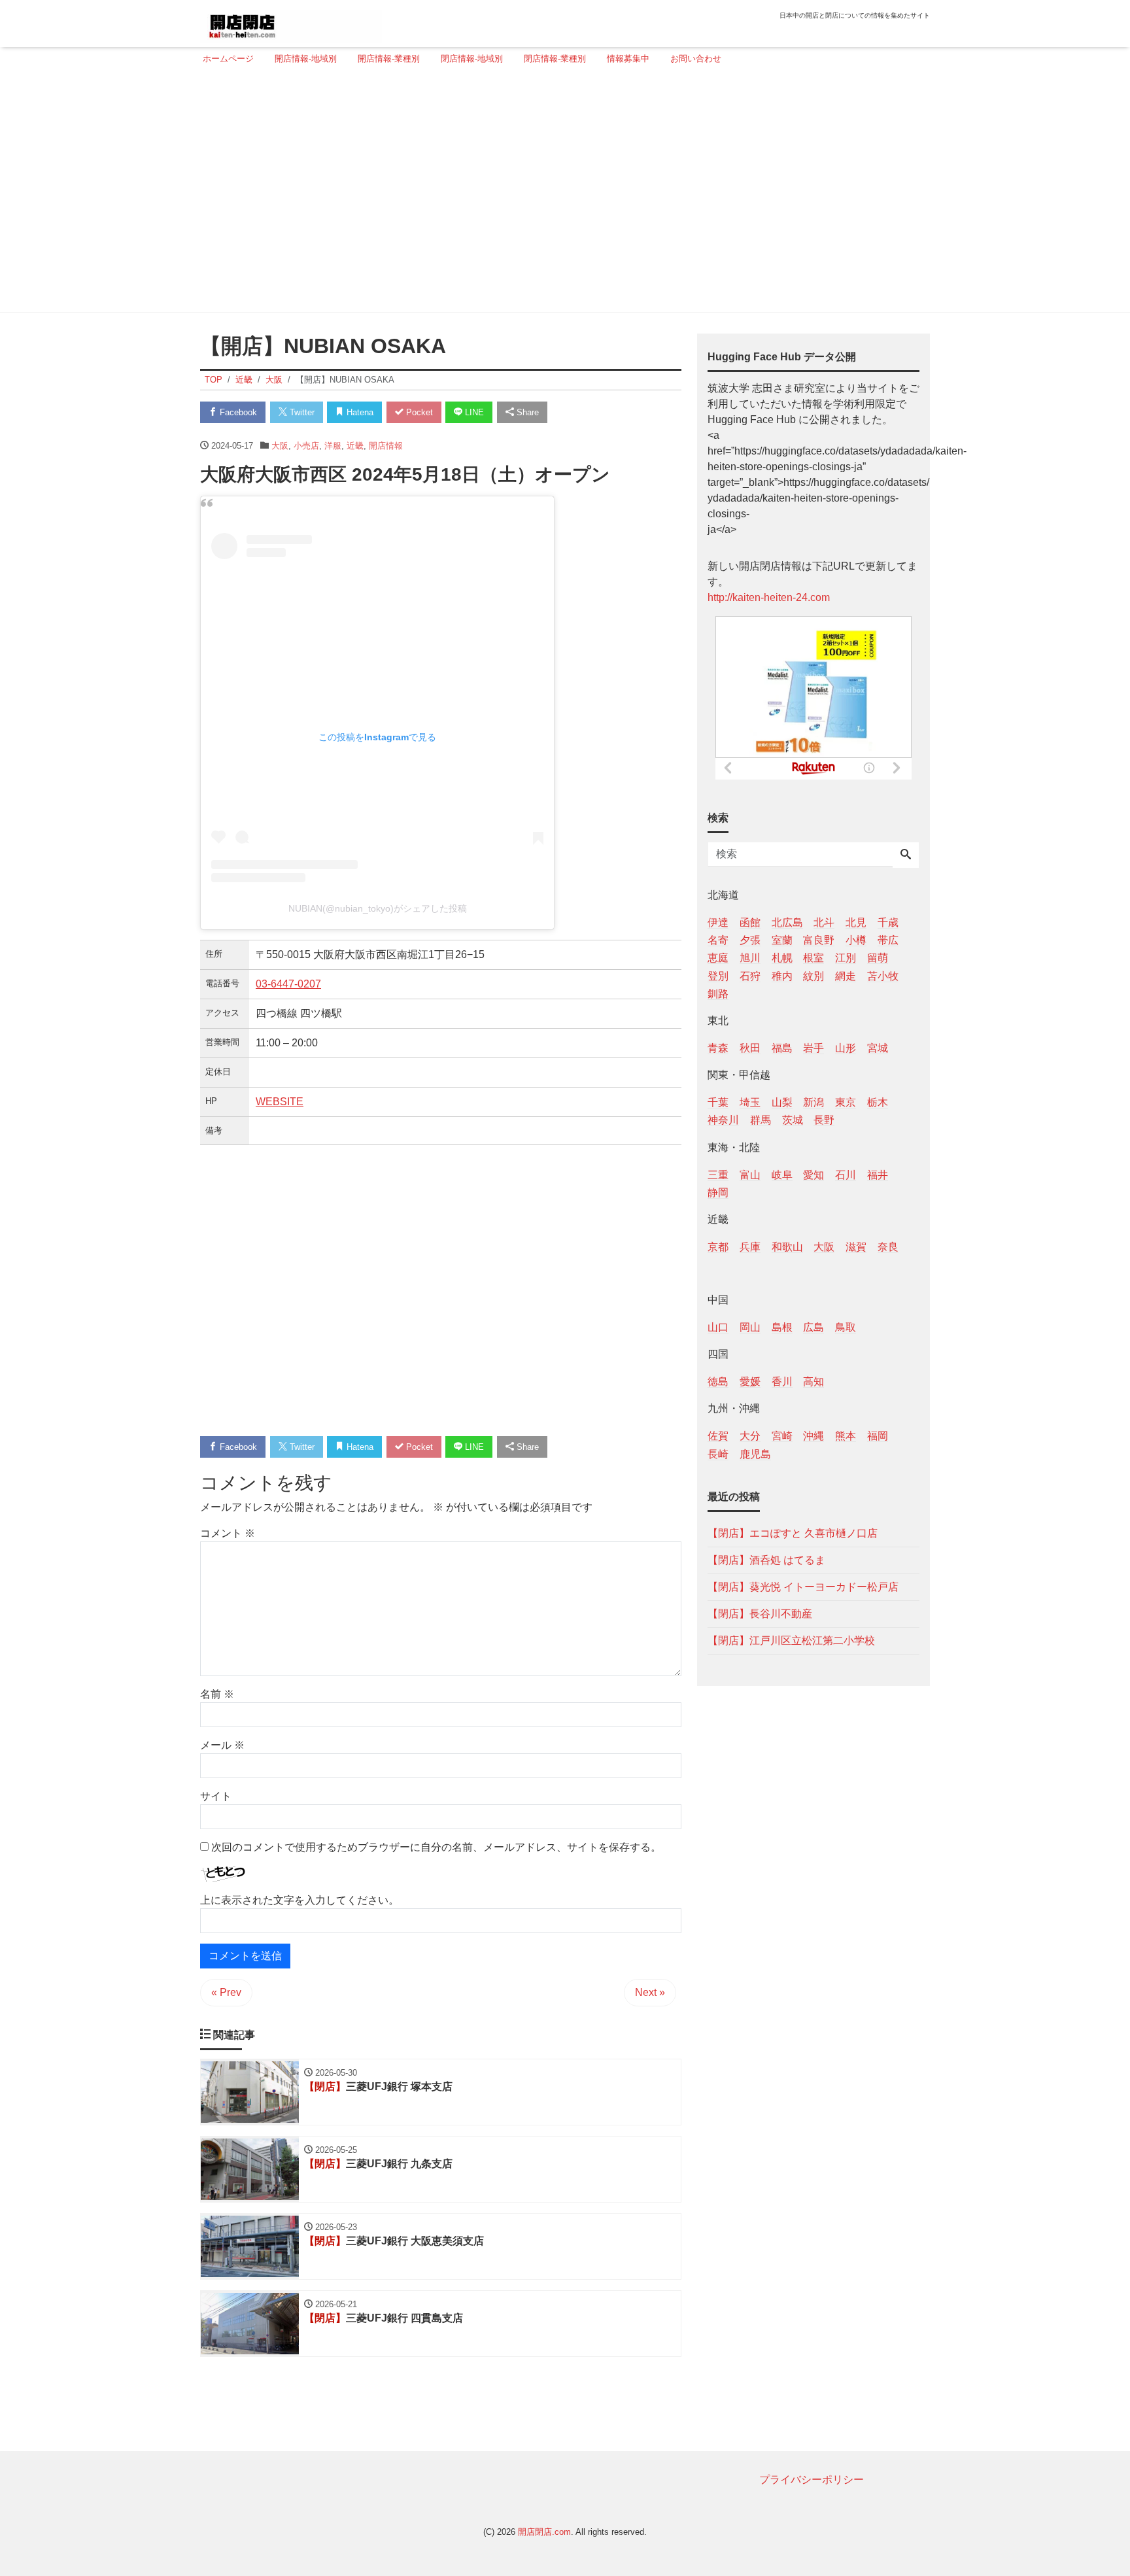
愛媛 (750, 1382)
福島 (782, 1047)
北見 (856, 922)
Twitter (301, 412)
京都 (718, 1246)
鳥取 (846, 1327)
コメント (228, 1533)
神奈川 (723, 1120)
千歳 (888, 922)
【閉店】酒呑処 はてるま (766, 1559)
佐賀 (718, 1436)
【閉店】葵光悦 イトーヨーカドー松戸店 (803, 1586)
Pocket (418, 412)
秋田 (750, 1047)
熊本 (846, 1436)
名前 (217, 1694)
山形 (846, 1047)
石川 (846, 1174)
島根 (782, 1327)
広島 (813, 1327)
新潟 (813, 1102)
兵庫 (750, 1246)
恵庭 (718, 958)
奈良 (888, 1246)
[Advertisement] (561, 194)
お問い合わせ (696, 59)
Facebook (237, 412)
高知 (813, 1382)
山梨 (782, 1102)
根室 (813, 958)
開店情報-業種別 (389, 59)
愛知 (813, 1174)
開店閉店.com (544, 2532)
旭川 (750, 958)
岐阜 (782, 1174)
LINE (473, 412)
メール (222, 1745)
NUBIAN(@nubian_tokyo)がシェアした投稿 (378, 908)
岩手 (813, 1047)
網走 (846, 975)
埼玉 (750, 1102)
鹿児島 (755, 1453)
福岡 (878, 1436)
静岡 (718, 1192)
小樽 (856, 940)
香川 (782, 1382)
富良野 (819, 940)
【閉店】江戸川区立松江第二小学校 (791, 1640)
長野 (824, 1120)
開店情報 (386, 446)
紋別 (813, 975)
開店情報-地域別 (306, 59)
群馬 (761, 1120)
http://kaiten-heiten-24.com (769, 597)
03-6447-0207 (288, 984)
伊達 (718, 922)
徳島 (718, 1382)
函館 (750, 922)
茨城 (793, 1120)
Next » (650, 1992)
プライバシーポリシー (812, 2480)
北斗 (824, 922)
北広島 (787, 922)
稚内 (782, 975)
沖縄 (813, 1436)
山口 (718, 1327)
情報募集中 (628, 59)
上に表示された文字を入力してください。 (300, 1900)
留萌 (878, 958)
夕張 (750, 940)
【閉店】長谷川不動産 (760, 1613)
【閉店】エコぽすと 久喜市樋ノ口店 (793, 1533)
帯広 (888, 940)
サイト (216, 1796)
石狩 (750, 975)
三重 (718, 1174)
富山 (750, 1174)
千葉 (718, 1102)
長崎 (718, 1453)
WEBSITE (280, 1102)
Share (526, 412)
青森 (718, 1047)
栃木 (878, 1102)
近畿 (355, 446)
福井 (878, 1174)
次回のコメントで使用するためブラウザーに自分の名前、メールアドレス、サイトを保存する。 (436, 1847)
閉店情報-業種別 (555, 59)
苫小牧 (883, 975)
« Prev (226, 1992)
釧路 (718, 993)
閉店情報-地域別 (472, 59)
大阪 (280, 446)
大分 (750, 1436)
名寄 (718, 940)
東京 (846, 1102)
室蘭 (782, 940)
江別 (846, 958)
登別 (718, 975)
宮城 (878, 1047)
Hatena (359, 412)
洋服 (333, 446)
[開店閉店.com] (291, 22)
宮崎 (782, 1436)
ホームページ (228, 59)
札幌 (782, 958)
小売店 (306, 446)
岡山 (750, 1327)
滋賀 (856, 1246)
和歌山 (787, 1246)
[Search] (906, 855)
